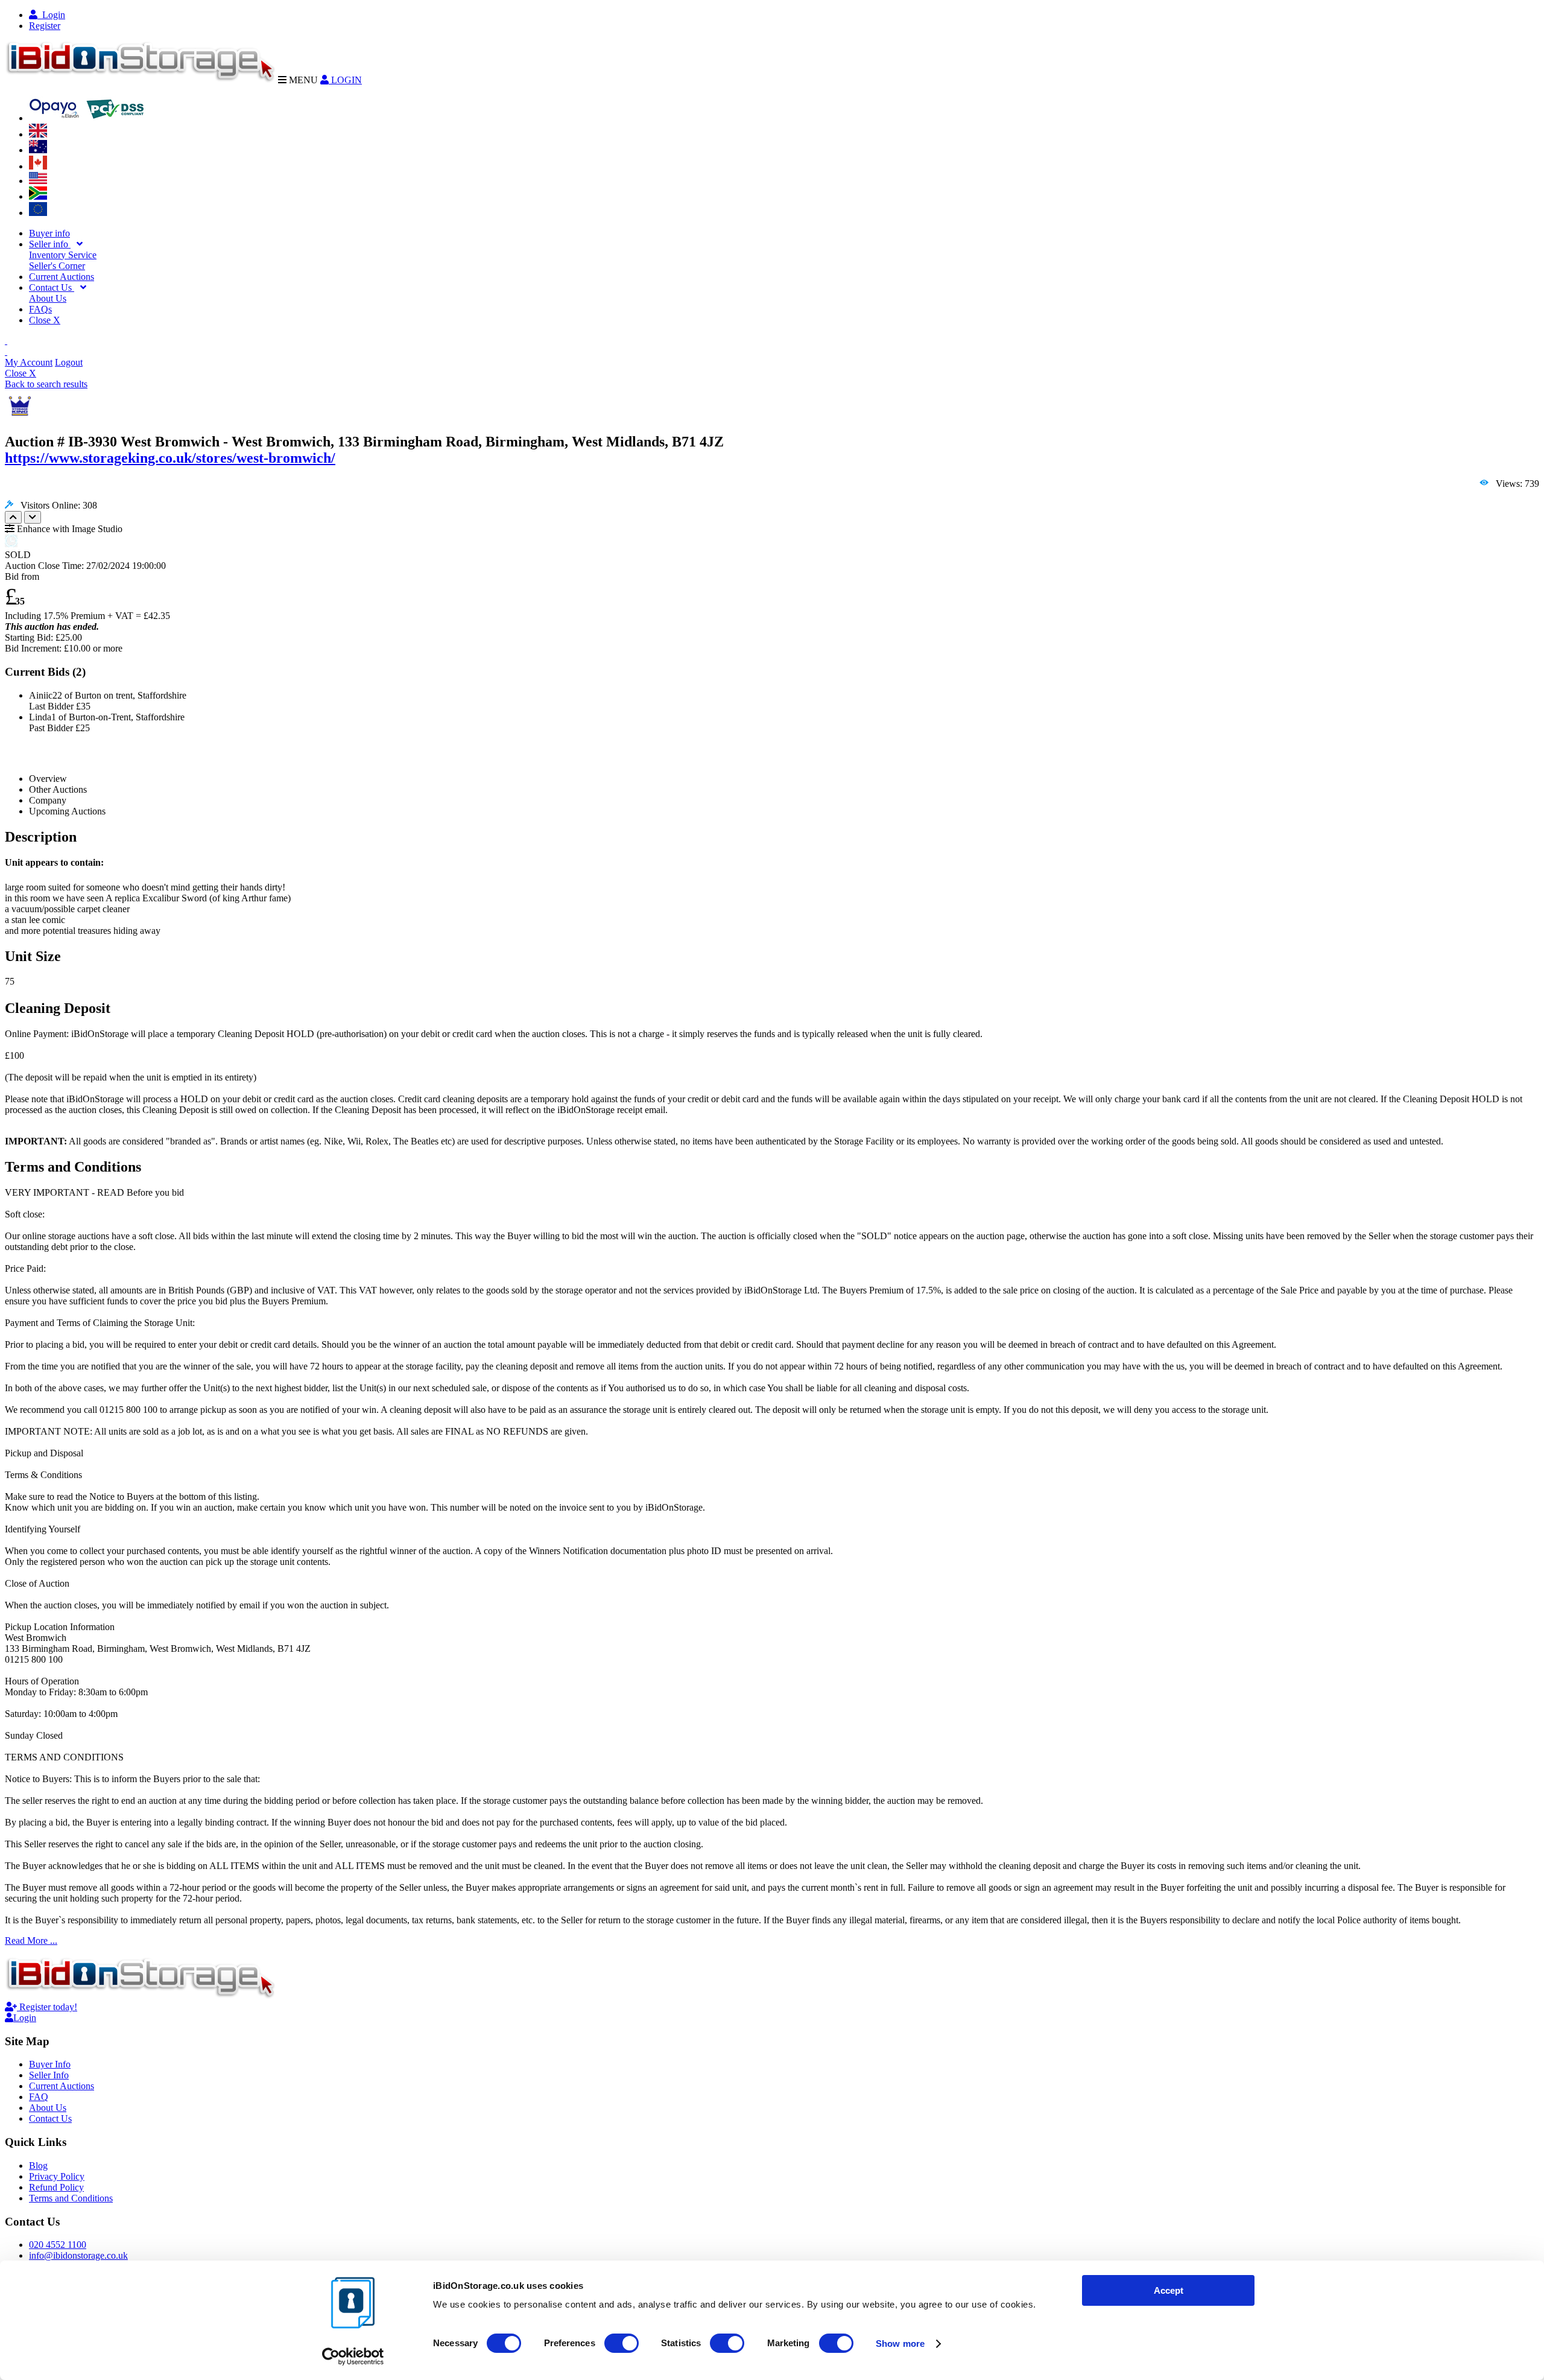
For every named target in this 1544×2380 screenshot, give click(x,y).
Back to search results (46, 384)
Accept (1169, 2290)
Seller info (50, 244)
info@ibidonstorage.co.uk (78, 2255)
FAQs (40, 309)
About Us (48, 298)
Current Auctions (62, 277)
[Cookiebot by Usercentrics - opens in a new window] (353, 2356)
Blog (38, 2166)
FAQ (39, 2097)
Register (45, 26)
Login (51, 15)
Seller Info (49, 2075)
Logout (69, 362)
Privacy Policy (57, 2176)
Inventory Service (63, 255)
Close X (45, 320)
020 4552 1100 (58, 2245)
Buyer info (49, 233)
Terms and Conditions (71, 2198)
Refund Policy (56, 2187)
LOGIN (345, 80)
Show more (900, 2344)
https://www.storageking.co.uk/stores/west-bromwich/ (170, 458)
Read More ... (31, 1940)
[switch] (622, 2343)
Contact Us (52, 287)
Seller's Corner (57, 266)
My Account (29, 362)
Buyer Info (50, 2064)
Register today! (47, 2007)
